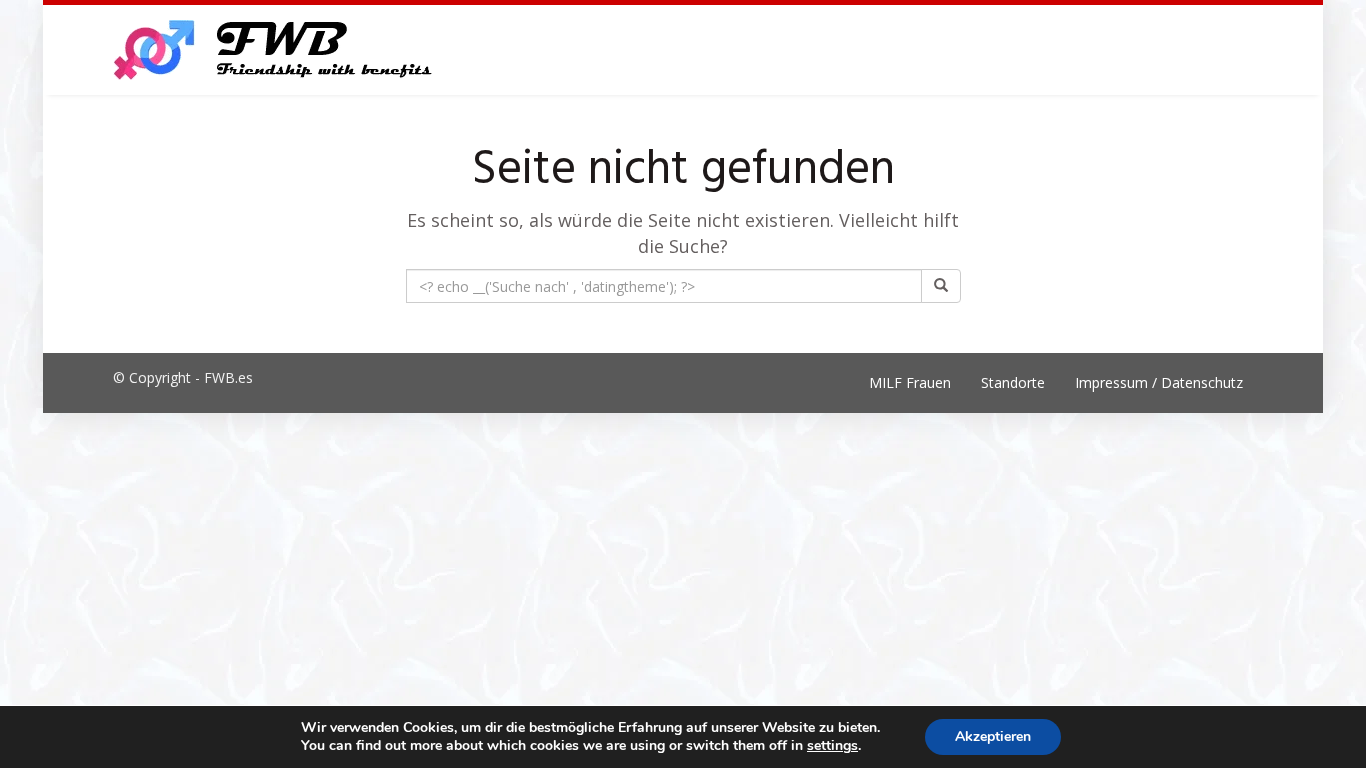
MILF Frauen (910, 382)
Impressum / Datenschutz (1159, 382)
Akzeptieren (993, 736)
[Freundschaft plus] (275, 50)
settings (832, 746)
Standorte (1013, 382)
